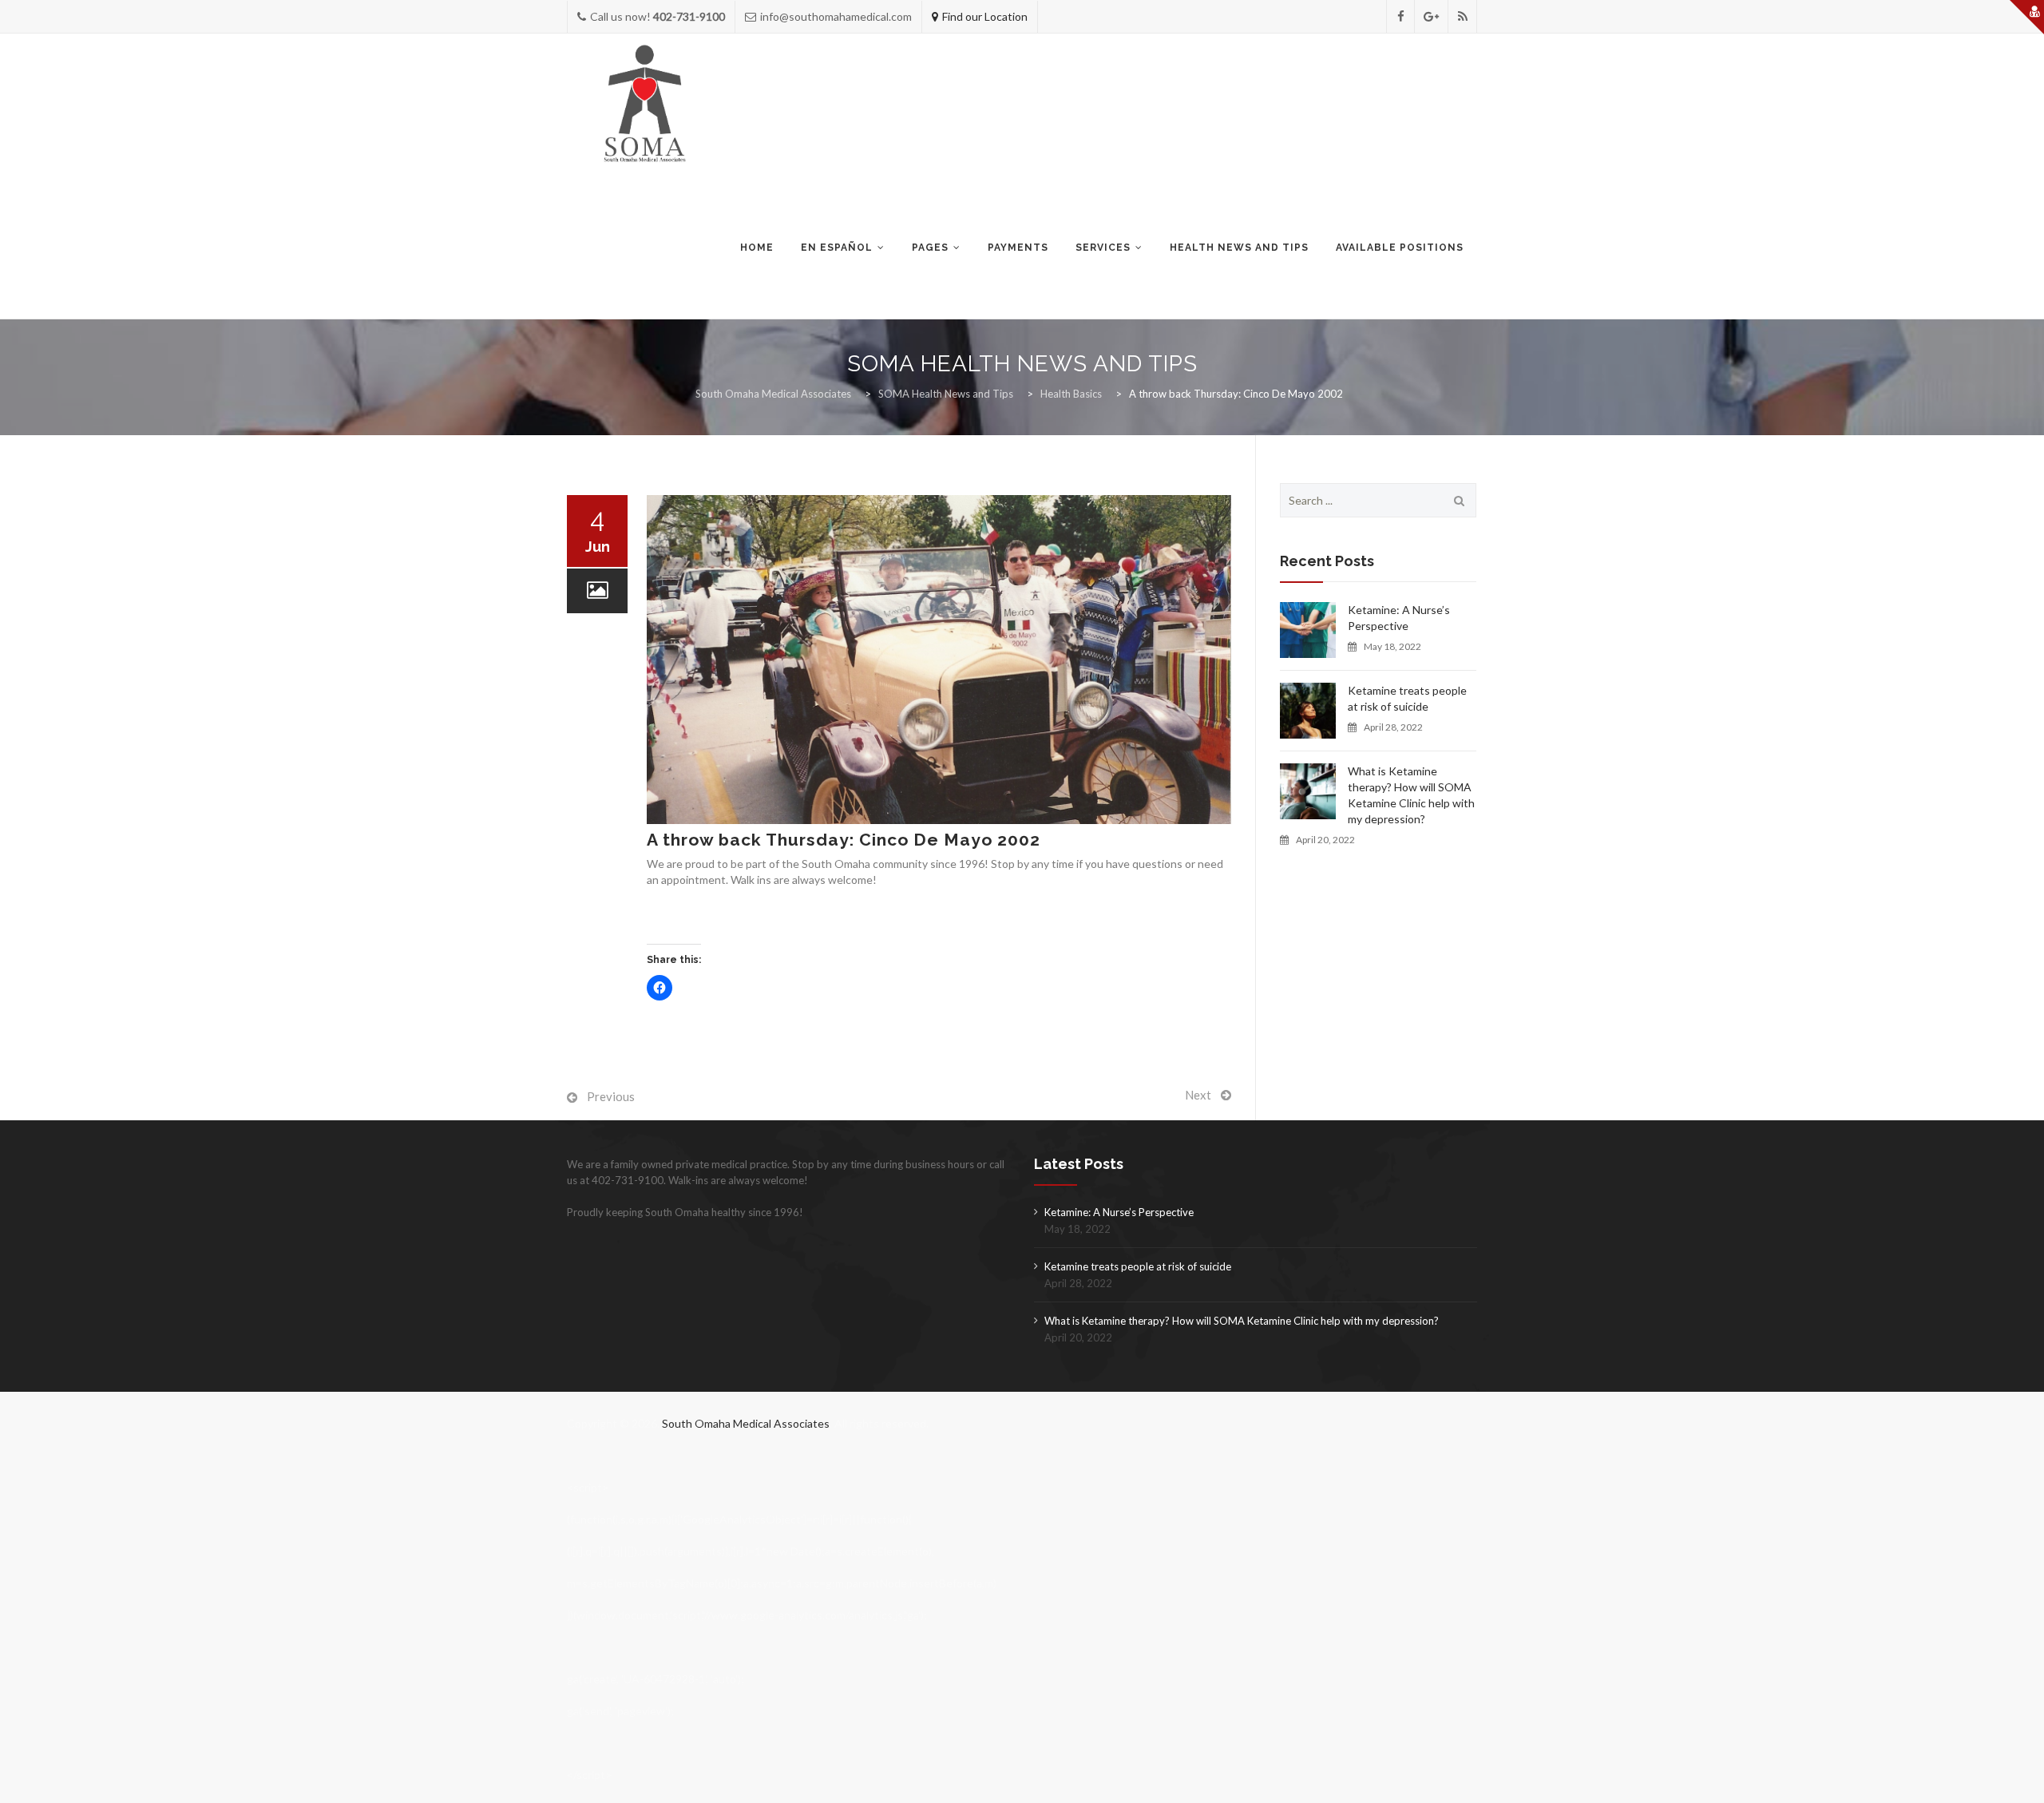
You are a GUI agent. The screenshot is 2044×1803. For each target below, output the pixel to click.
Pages (930, 248)
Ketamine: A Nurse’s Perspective (1399, 618)
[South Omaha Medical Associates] (648, 105)
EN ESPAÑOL (837, 248)
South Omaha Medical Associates (746, 1423)
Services (1103, 248)
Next (1198, 1095)
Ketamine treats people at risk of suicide (1407, 698)
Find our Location (985, 16)
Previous (611, 1096)
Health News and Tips (1239, 248)
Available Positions (1400, 248)
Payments (1018, 248)
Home (757, 248)
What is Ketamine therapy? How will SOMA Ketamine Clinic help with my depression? (1411, 795)
